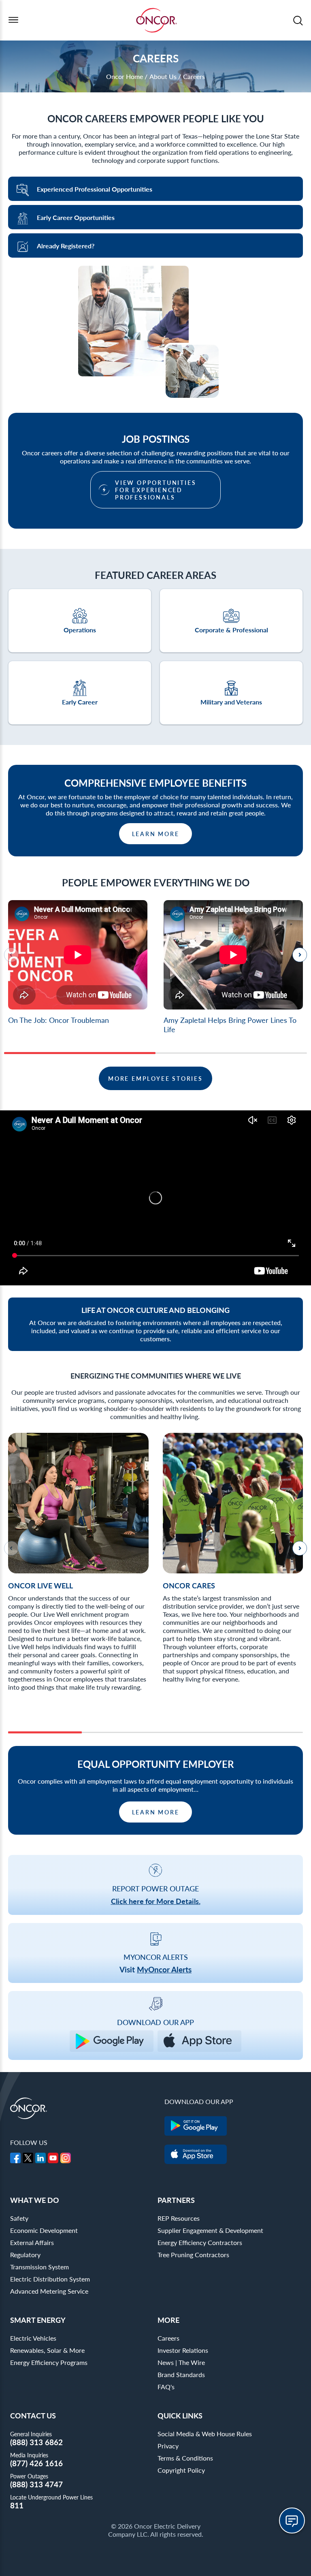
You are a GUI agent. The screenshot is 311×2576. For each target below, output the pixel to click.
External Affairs (32, 2242)
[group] (78, 963)
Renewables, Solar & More (47, 2350)
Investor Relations (183, 2350)
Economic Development (44, 2230)
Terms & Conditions (185, 2458)
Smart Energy (38, 2320)
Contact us (33, 2415)
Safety (19, 2218)
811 (17, 2505)
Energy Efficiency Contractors (200, 2242)
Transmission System (39, 2267)
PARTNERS (176, 2200)
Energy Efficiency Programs (49, 2362)
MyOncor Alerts (164, 1969)
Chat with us (292, 2521)
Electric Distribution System (50, 2279)
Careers (168, 2338)
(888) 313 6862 (36, 2442)
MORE (168, 2320)
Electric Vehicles (33, 2338)
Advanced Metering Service (49, 2291)
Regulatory (25, 2255)
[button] (300, 955)
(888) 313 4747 (36, 2484)
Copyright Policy (181, 2470)
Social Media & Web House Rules (205, 2434)
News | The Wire (181, 2362)
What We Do (35, 2200)
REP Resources (179, 2218)
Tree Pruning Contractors (193, 2255)
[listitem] (78, 1569)
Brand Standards (181, 2374)
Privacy (168, 2446)
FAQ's (166, 2387)
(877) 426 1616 (36, 2463)
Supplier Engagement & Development (210, 2230)
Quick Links (180, 2415)
